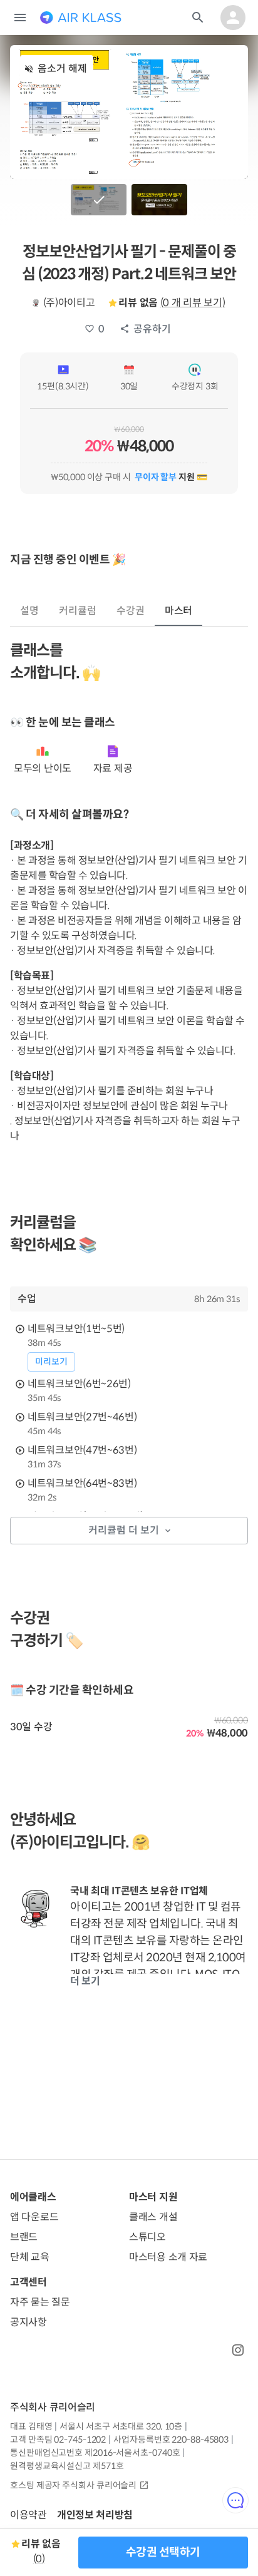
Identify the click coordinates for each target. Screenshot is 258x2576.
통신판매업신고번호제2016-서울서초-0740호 (95, 2453)
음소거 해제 (62, 69)
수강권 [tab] (131, 611)
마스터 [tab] (179, 611)
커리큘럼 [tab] (78, 611)
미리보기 (51, 1362)
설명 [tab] (29, 611)
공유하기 (152, 329)
